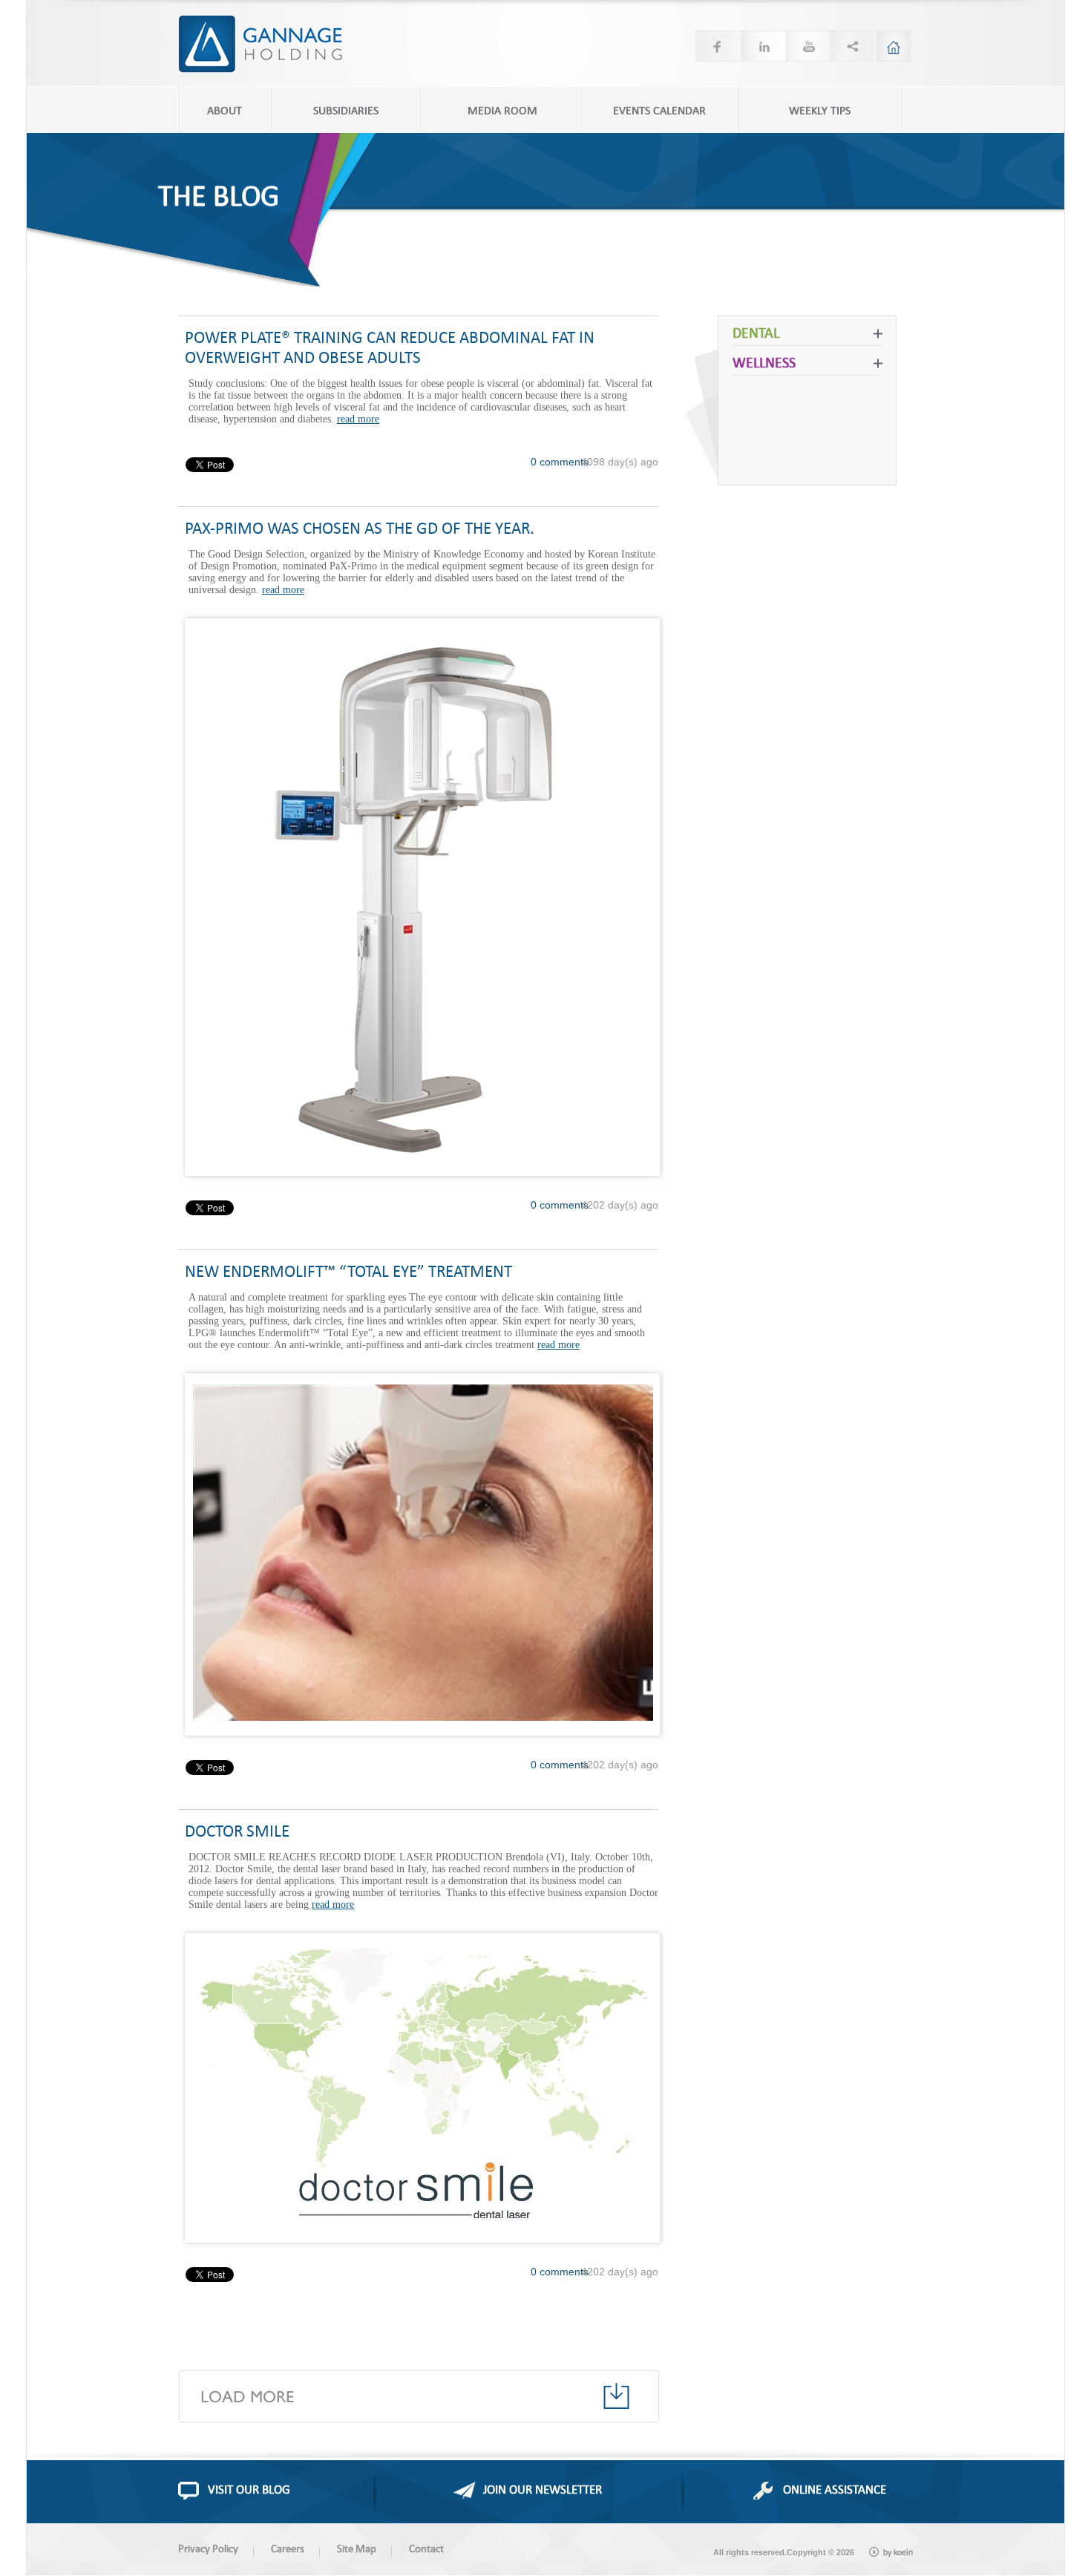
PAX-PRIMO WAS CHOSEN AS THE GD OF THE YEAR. (360, 527)
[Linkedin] (761, 46)
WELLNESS (764, 362)
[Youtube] (806, 46)
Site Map (357, 2548)
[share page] (851, 46)
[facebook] (717, 46)
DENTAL (756, 332)
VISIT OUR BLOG (249, 2489)
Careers (288, 2548)
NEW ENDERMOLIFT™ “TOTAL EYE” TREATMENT (348, 1271)
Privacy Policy (208, 2548)
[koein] (891, 2552)
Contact (426, 2548)
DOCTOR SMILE (237, 1830)
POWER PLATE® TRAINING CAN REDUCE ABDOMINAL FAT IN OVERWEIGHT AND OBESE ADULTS (390, 347)
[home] (894, 46)
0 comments (560, 462)
